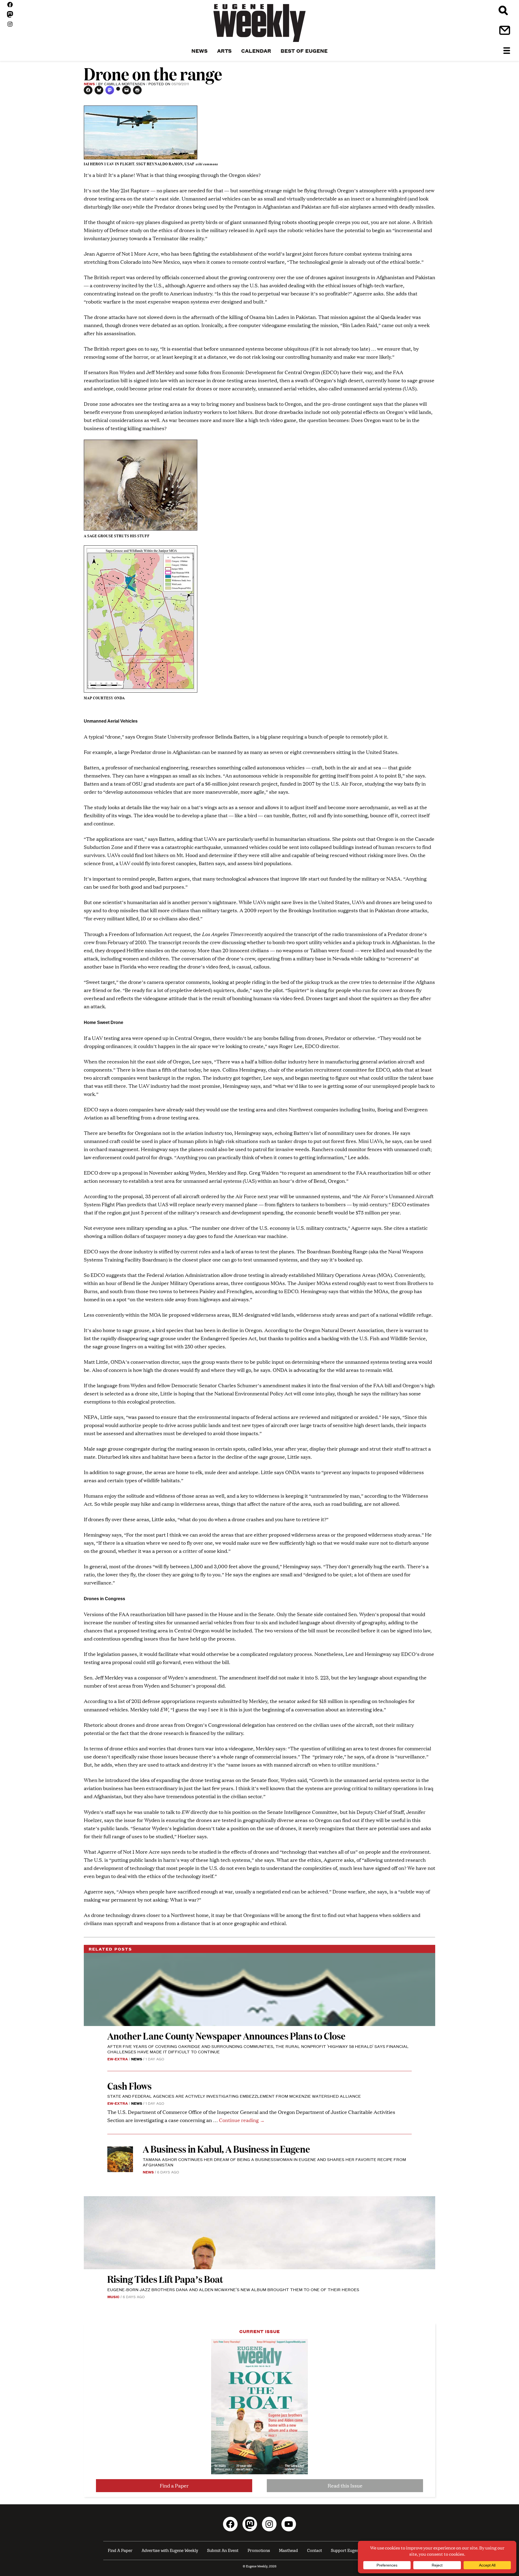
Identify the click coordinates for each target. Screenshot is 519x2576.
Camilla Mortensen (125, 84)
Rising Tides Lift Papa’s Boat (165, 2279)
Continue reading (242, 2120)
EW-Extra (118, 2059)
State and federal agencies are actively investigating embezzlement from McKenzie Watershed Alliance (234, 2096)
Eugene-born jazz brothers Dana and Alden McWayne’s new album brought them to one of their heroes (233, 2289)
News (89, 84)
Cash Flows (129, 2086)
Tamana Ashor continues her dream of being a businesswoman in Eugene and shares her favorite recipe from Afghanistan (274, 2162)
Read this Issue (345, 2486)
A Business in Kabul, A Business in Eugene (226, 2149)
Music (113, 2297)
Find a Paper (174, 2486)
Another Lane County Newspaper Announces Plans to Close (226, 2036)
